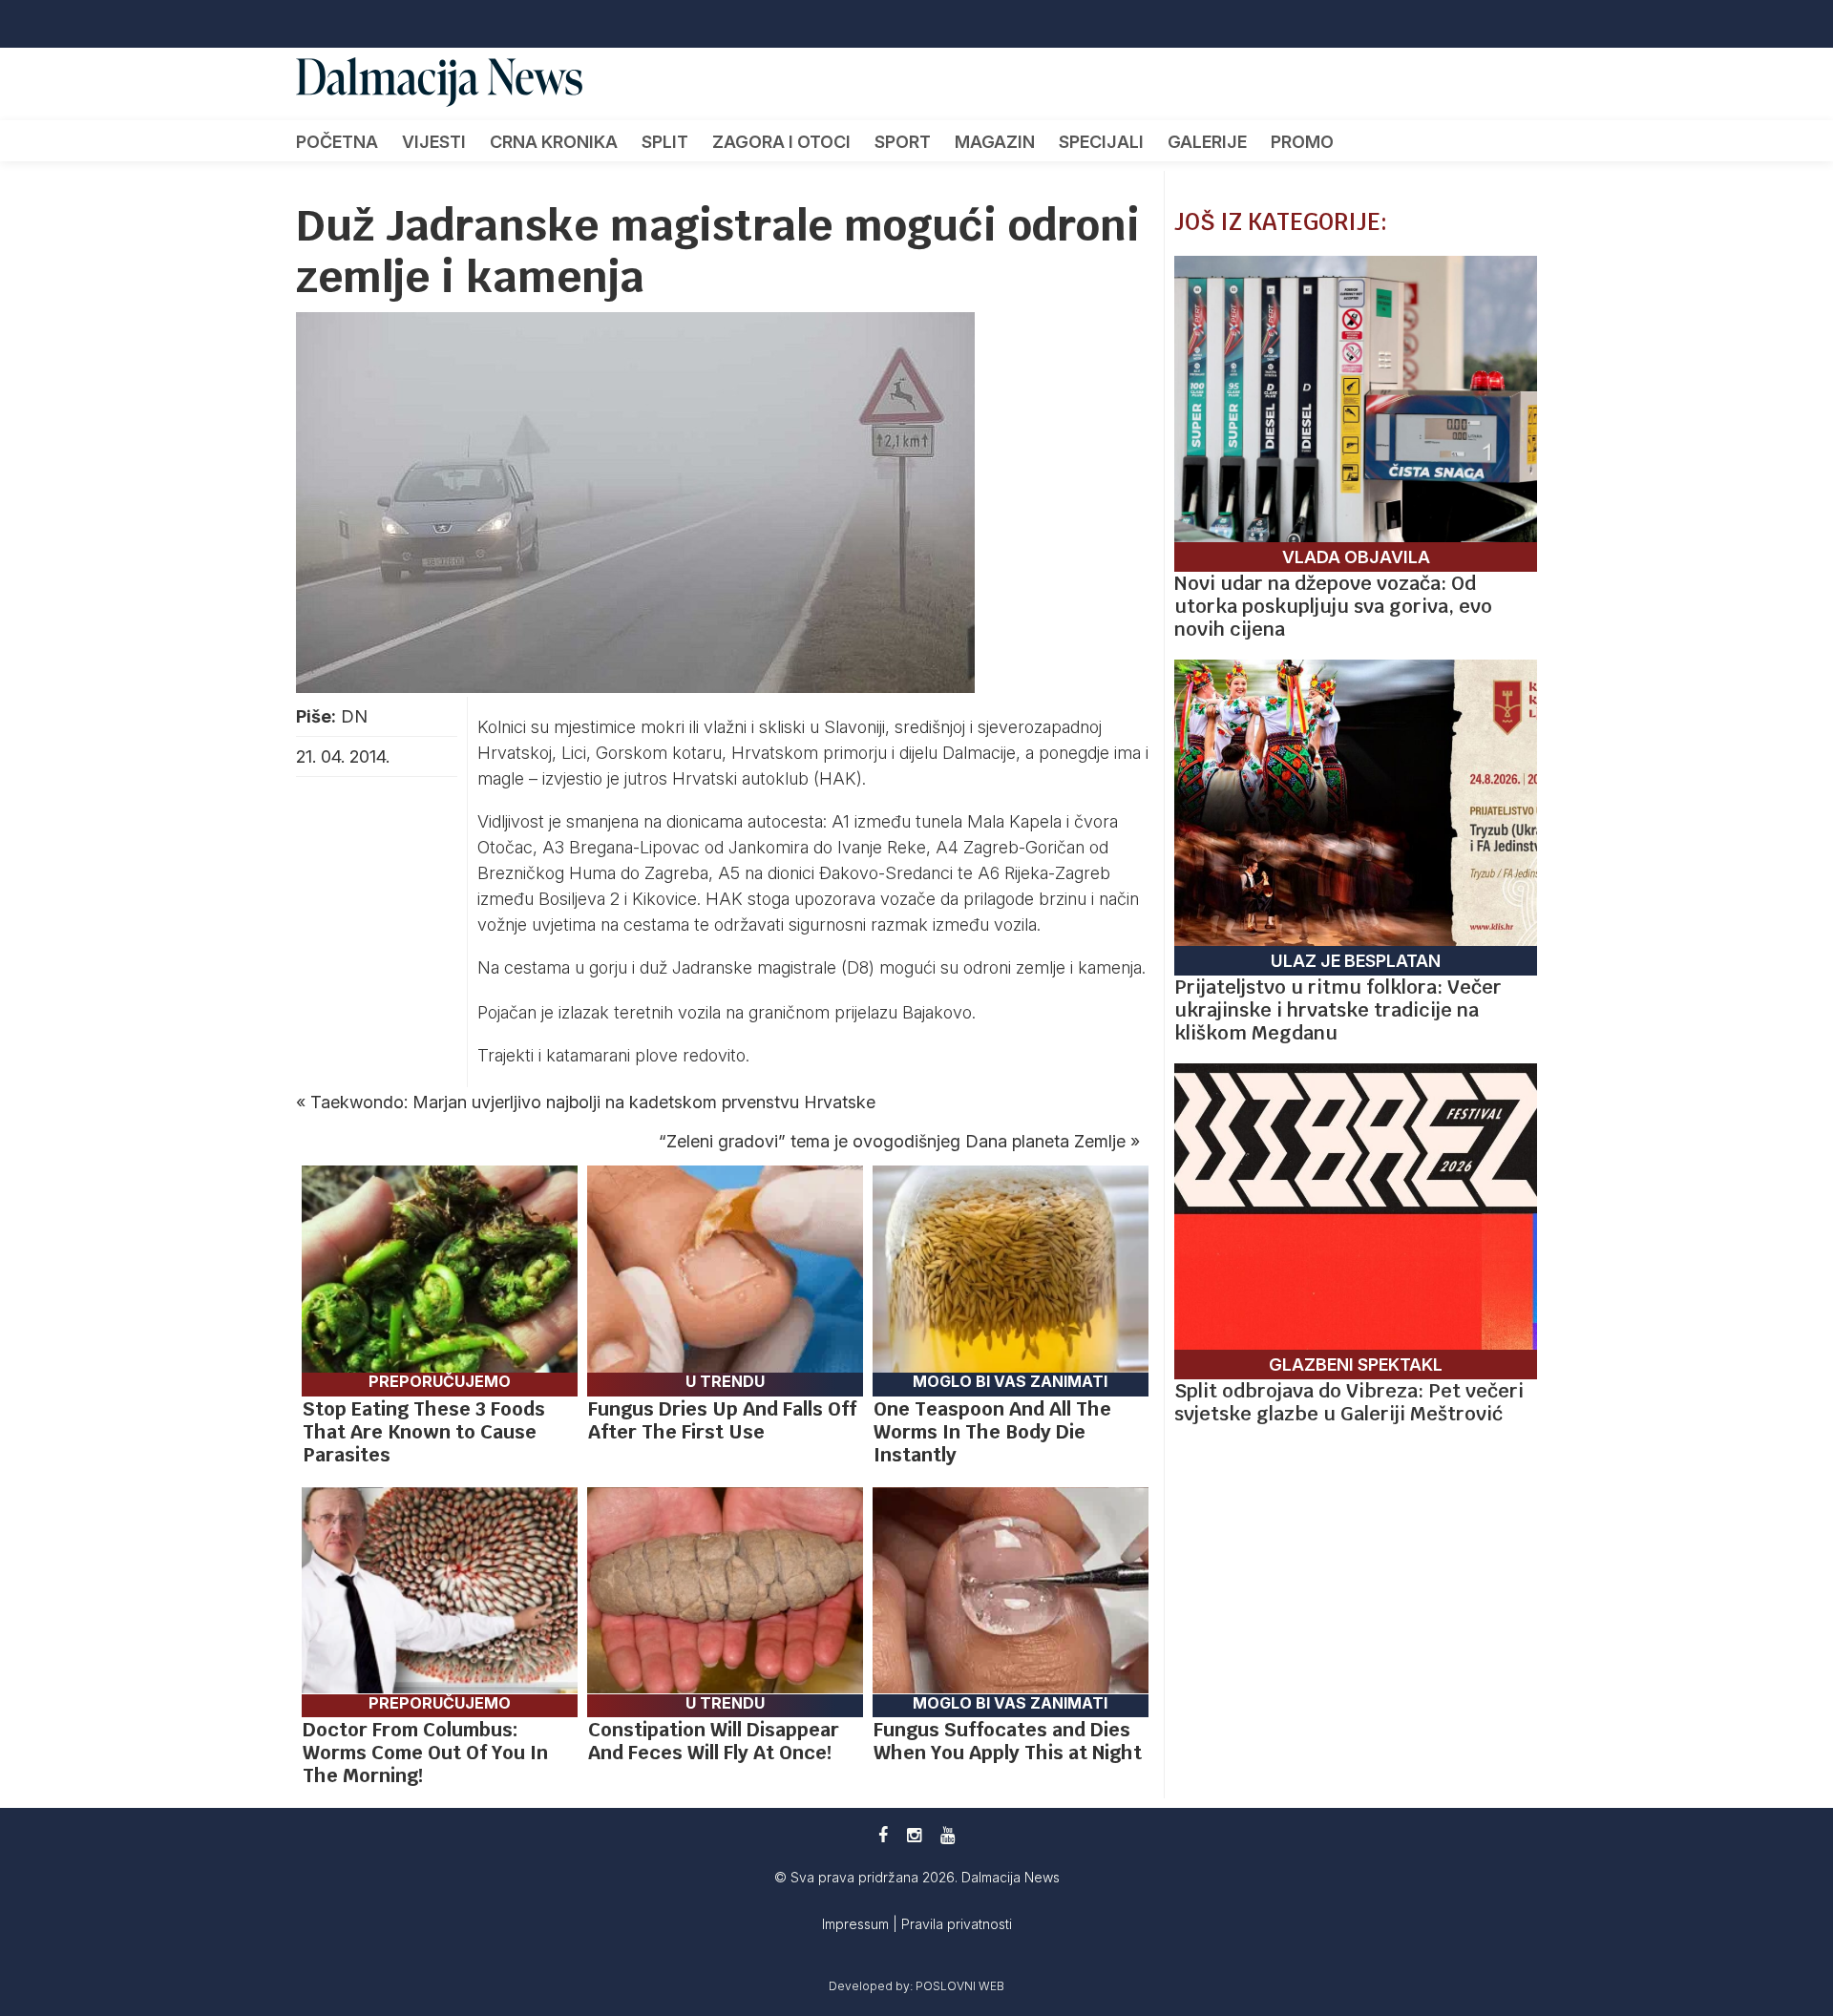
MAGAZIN (995, 142)
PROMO (1302, 142)
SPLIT (665, 142)
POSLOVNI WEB (960, 1986)
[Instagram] (914, 1835)
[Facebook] (883, 1835)
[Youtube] (948, 1835)
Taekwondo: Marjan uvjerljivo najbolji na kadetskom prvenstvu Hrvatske (593, 1102)
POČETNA (337, 142)
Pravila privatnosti (957, 1924)
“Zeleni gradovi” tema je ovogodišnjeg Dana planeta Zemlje (892, 1141)
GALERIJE (1207, 142)
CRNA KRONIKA (554, 142)
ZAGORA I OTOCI (781, 142)
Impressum (857, 1924)
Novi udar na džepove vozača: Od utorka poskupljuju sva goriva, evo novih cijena (1333, 606)
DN (354, 716)
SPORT (903, 142)
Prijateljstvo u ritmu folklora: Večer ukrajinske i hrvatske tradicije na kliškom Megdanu (1338, 1010)
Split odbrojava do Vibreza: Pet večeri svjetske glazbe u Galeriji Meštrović (1349, 1402)
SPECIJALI (1101, 142)
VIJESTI (434, 142)
